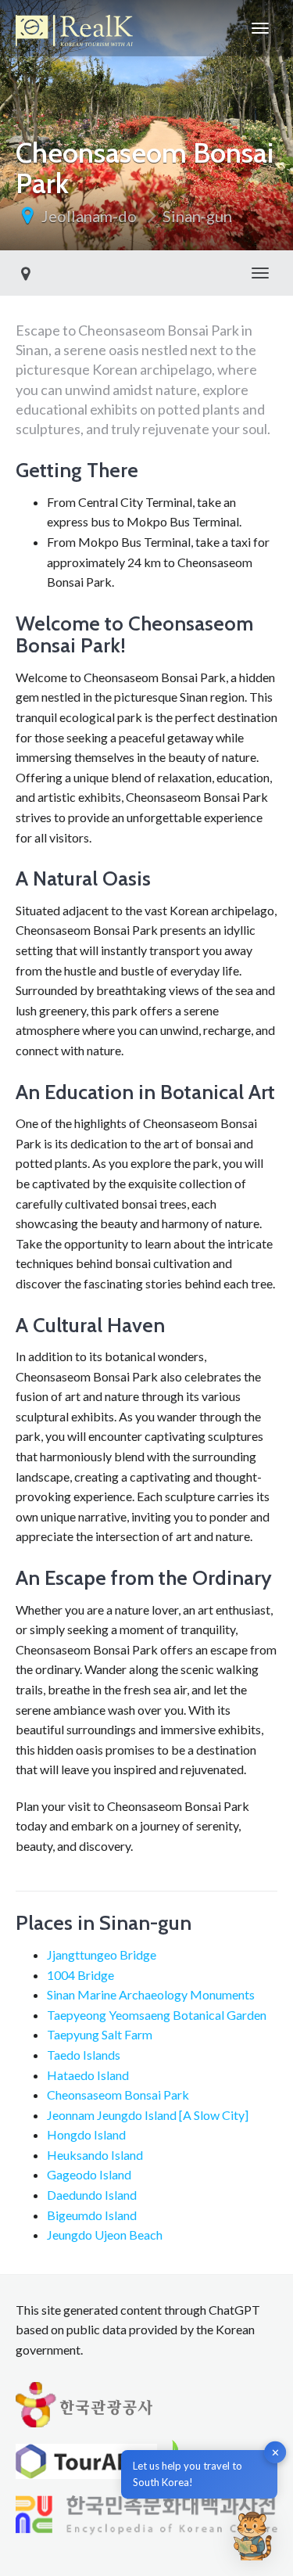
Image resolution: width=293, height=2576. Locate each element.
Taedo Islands (84, 2055)
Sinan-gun (197, 216)
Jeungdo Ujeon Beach (105, 2235)
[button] (252, 2535)
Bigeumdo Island (92, 2215)
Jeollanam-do (89, 216)
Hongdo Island (86, 2134)
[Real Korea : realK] (74, 28)
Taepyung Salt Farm (100, 2034)
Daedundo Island (92, 2195)
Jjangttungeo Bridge (102, 1954)
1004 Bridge (80, 1975)
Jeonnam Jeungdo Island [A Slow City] (148, 2115)
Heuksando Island (95, 2155)
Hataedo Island (88, 2075)
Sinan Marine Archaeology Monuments (151, 1994)
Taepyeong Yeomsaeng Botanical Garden (157, 2015)
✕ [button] (275, 2452)
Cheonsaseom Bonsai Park (118, 2095)
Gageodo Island (89, 2174)
